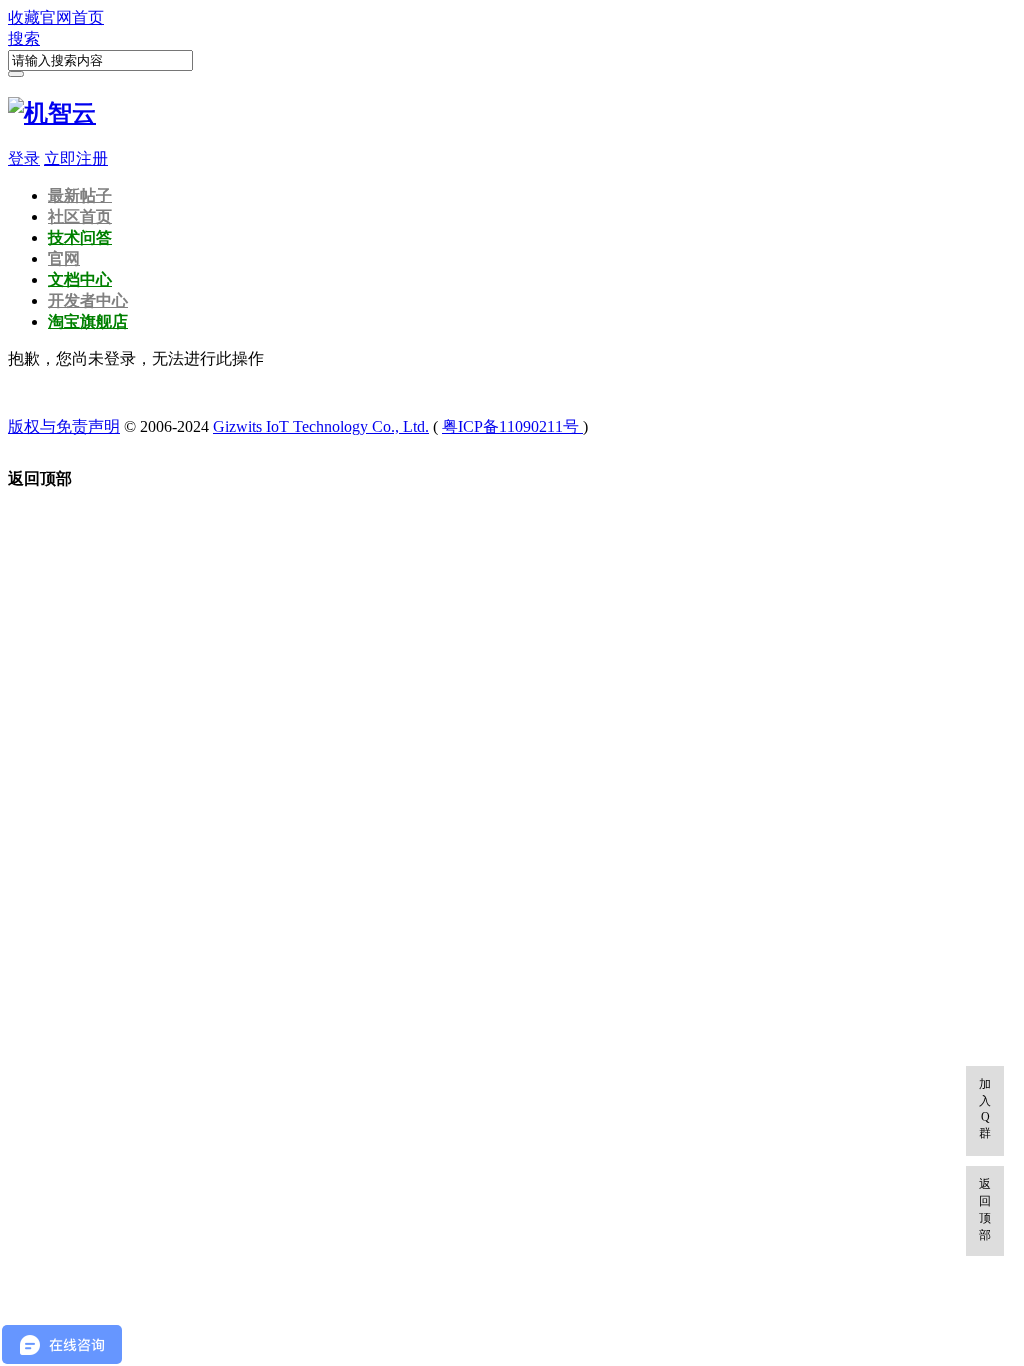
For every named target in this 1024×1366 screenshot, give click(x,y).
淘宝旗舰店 (88, 321)
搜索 (24, 38)
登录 (24, 158)
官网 (64, 258)
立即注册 (76, 158)
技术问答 (80, 237)
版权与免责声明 (64, 426)
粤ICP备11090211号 (512, 426)
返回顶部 (985, 1209)
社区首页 (80, 216)
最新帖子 (80, 195)
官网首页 (72, 17)
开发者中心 (88, 300)
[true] (16, 74)
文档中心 (80, 279)
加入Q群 (985, 1108)
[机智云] (52, 113)
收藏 (24, 17)
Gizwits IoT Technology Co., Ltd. (321, 426)
